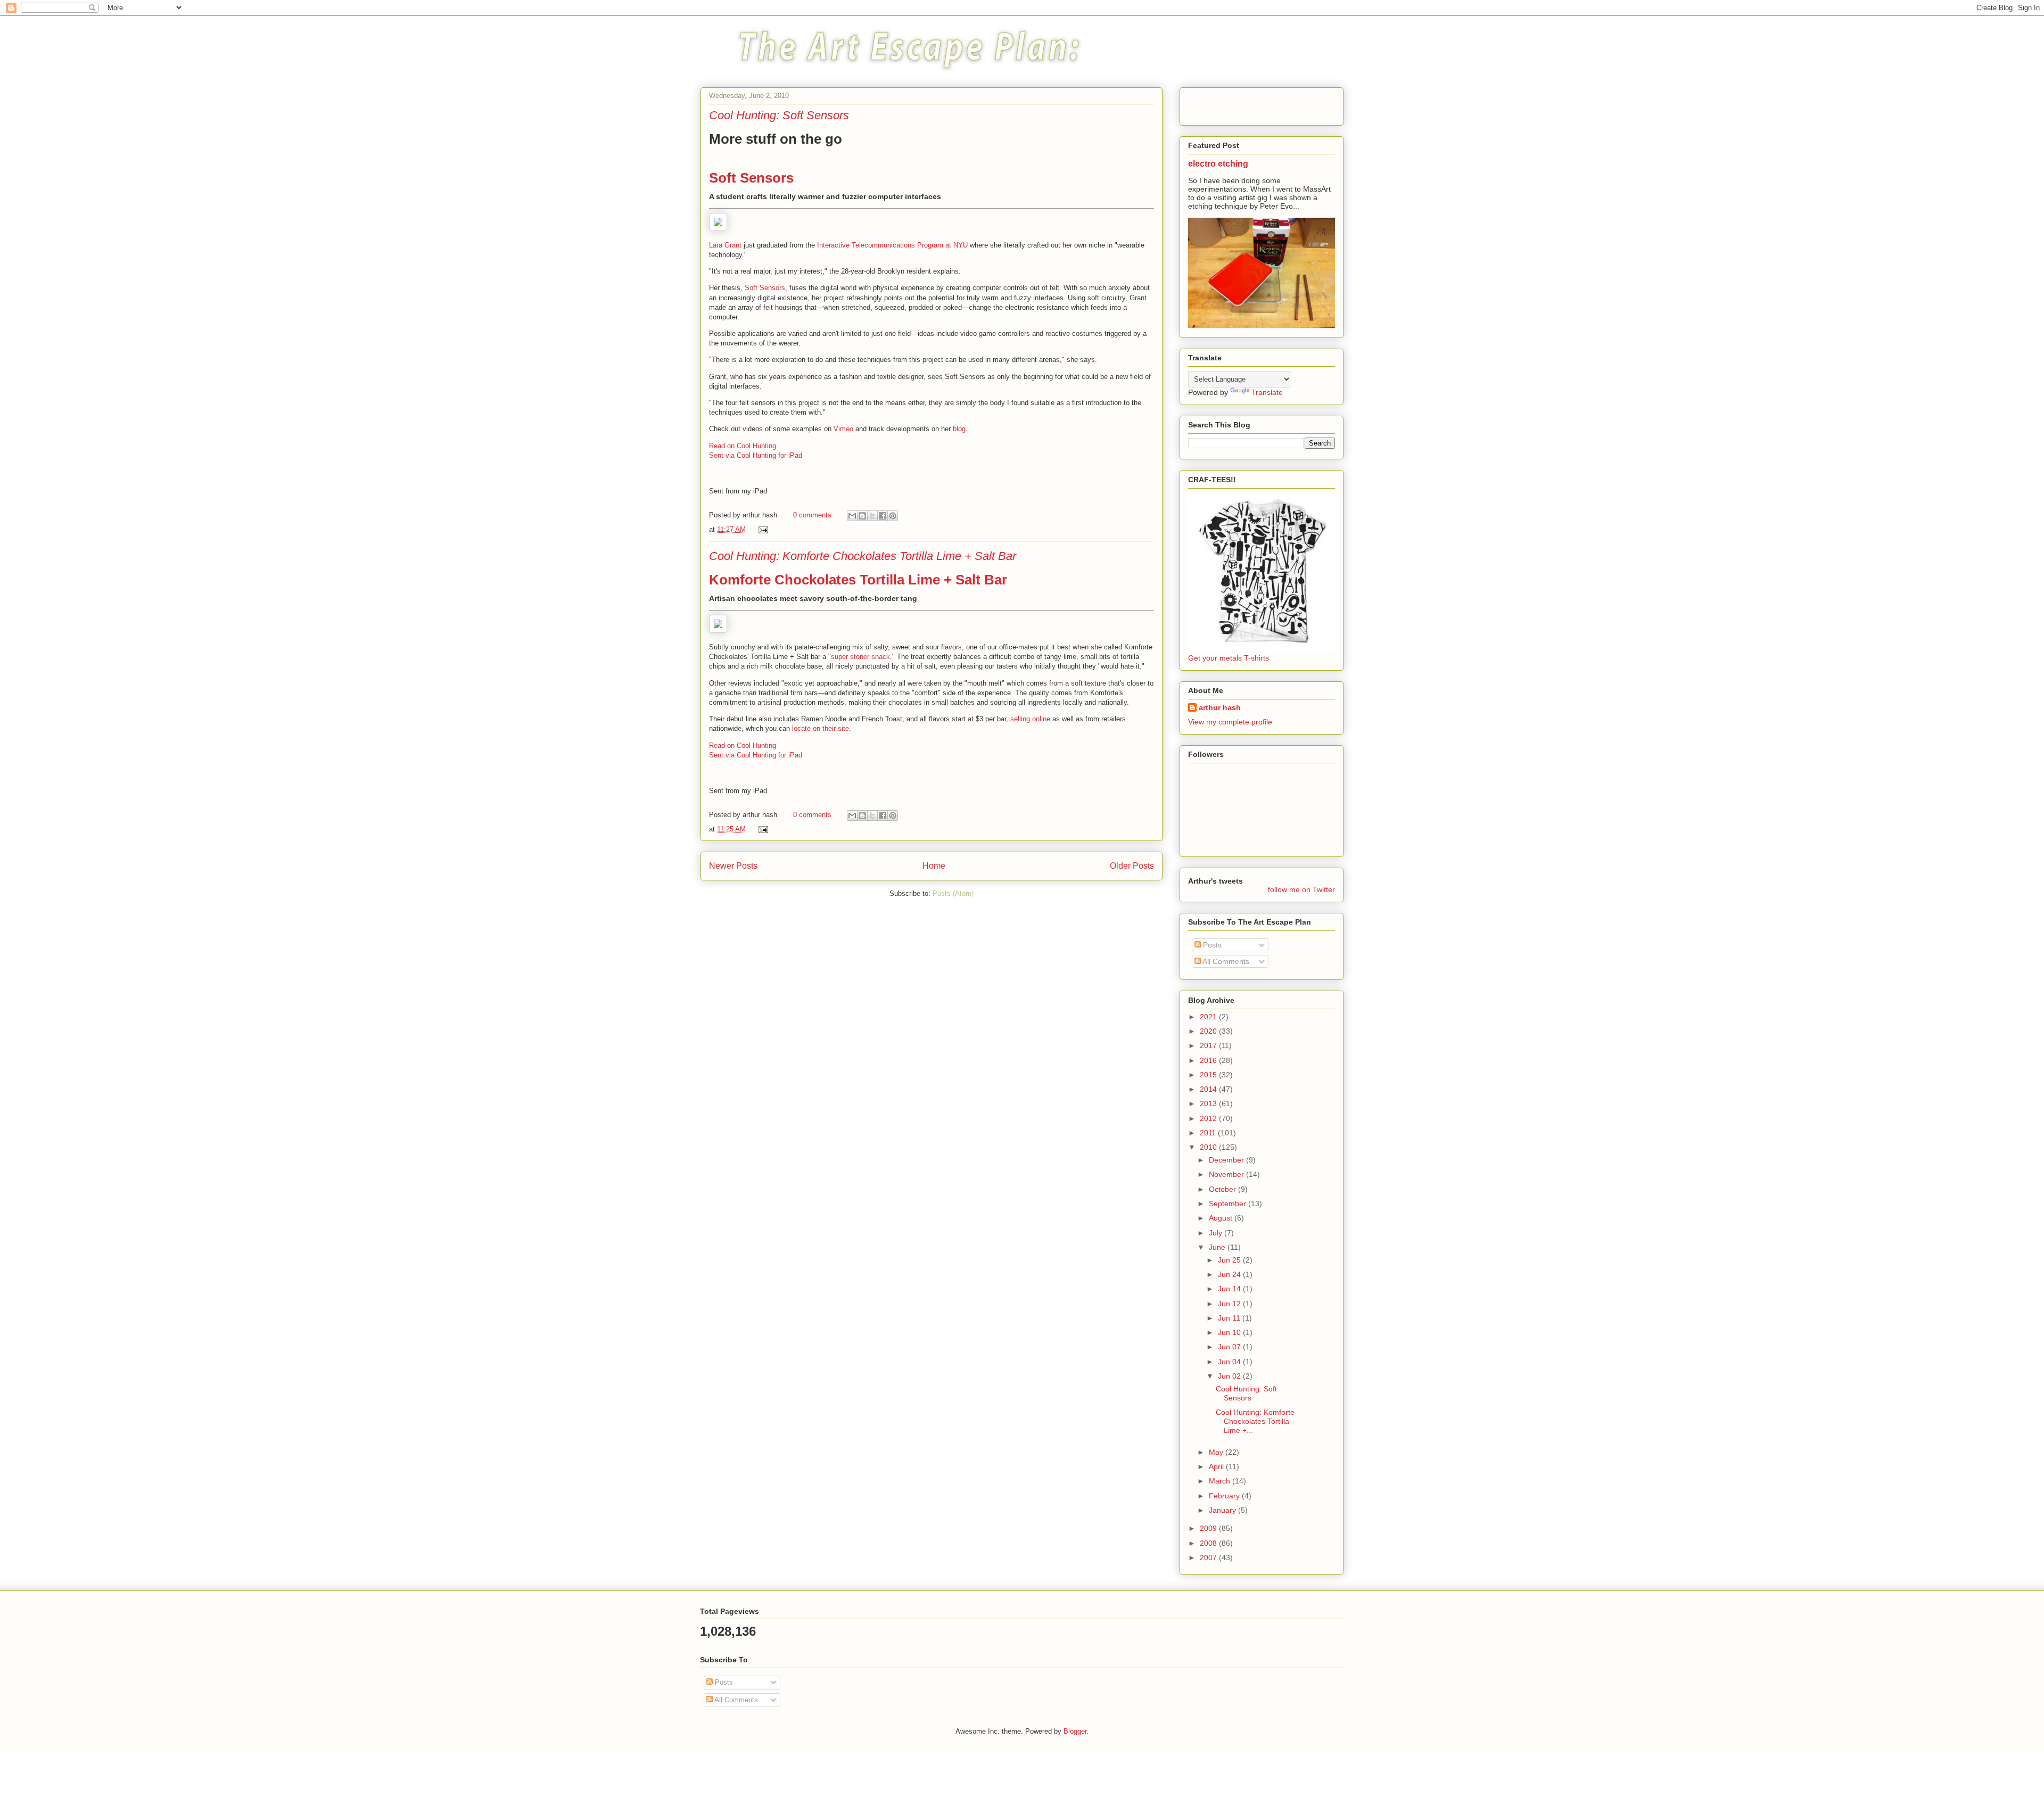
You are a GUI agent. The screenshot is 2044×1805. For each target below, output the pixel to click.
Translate (1267, 392)
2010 (1209, 1147)
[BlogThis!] (862, 516)
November (1227, 1174)
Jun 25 (1230, 1260)
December (1227, 1160)
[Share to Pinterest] (893, 516)
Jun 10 (1230, 1332)
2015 (1209, 1075)
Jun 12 (1230, 1304)
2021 (1209, 1017)
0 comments (812, 515)
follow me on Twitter (1301, 889)
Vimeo (843, 429)
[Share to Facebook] (883, 516)
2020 (1209, 1031)
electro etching (1218, 163)
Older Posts (1132, 866)
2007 (1209, 1557)
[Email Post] (761, 529)
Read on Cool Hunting (743, 446)
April (1217, 1466)
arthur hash (1220, 707)
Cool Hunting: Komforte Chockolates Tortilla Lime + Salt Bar (863, 556)
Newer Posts (733, 866)
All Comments (1225, 961)
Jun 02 (1230, 1376)
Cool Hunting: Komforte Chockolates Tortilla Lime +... (1255, 1421)
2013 (1209, 1103)
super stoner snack (860, 657)
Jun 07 (1230, 1347)
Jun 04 (1230, 1362)
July (1217, 1233)
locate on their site (821, 728)
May (1217, 1452)
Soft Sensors (751, 178)
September (1229, 1204)
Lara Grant (725, 245)
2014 (1209, 1089)
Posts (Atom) (953, 893)
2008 (1209, 1543)
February (1225, 1496)
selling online (1030, 719)
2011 (1209, 1133)
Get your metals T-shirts (1229, 658)
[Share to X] (872, 516)
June (1218, 1247)
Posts (1211, 945)
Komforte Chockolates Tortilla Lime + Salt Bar (858, 580)
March (1221, 1481)
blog (959, 429)
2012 (1209, 1118)
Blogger (1075, 1731)
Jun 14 (1230, 1289)
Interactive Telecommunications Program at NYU (892, 245)
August (1222, 1218)
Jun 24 (1230, 1274)
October (1223, 1189)
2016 (1209, 1060)
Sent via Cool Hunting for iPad (756, 455)
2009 (1209, 1528)
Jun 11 (1230, 1318)
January (1223, 1510)
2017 (1209, 1045)
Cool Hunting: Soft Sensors (779, 115)
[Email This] (852, 516)
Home (934, 866)
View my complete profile (1230, 722)
